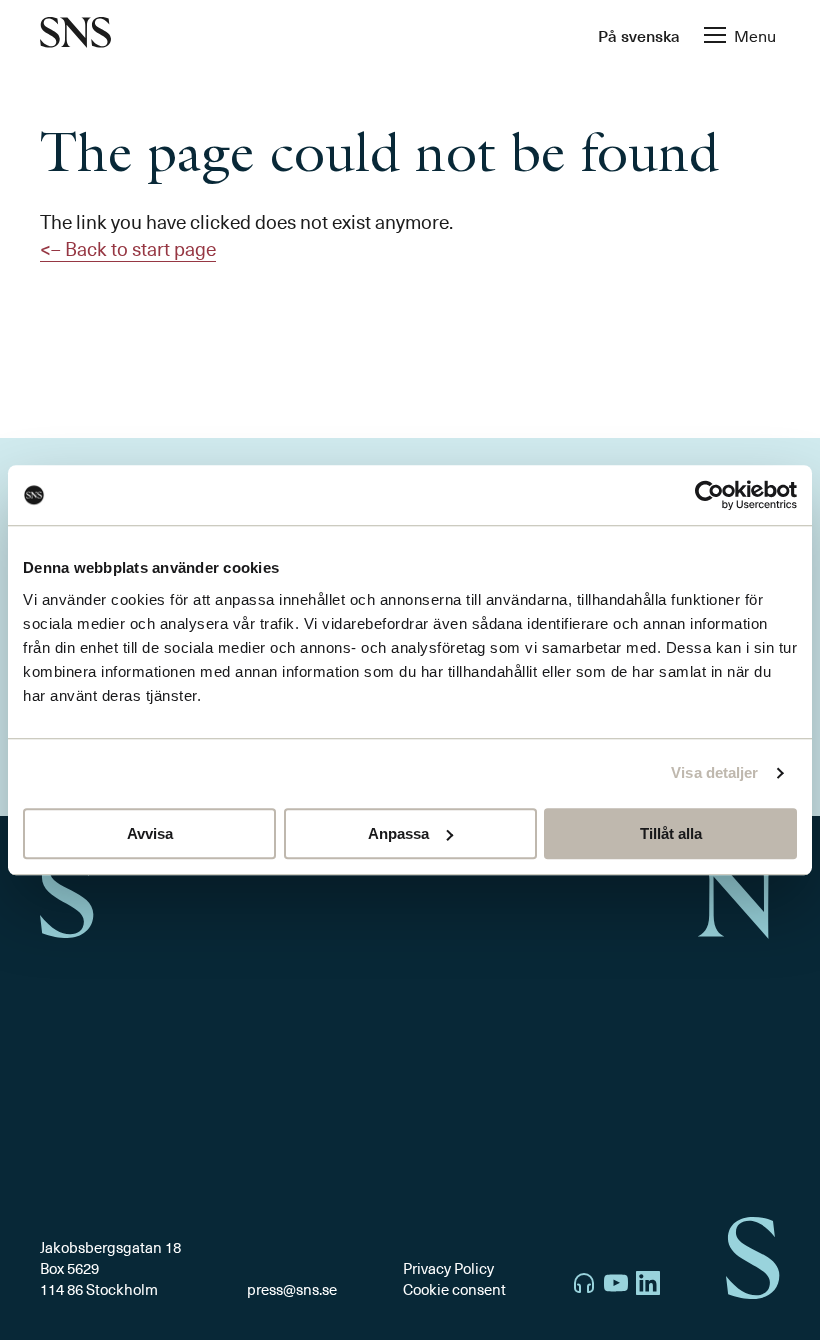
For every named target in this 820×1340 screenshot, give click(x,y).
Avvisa (150, 833)
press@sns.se (292, 1289)
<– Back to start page (128, 248)
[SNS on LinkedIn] (648, 1285)
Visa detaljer (714, 772)
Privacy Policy (448, 1268)
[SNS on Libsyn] (584, 1285)
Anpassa (398, 833)
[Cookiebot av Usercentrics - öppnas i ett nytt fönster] (709, 495)
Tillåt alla (671, 833)
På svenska (639, 35)
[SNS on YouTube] (616, 1285)
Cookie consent (454, 1289)
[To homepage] (75, 34)
